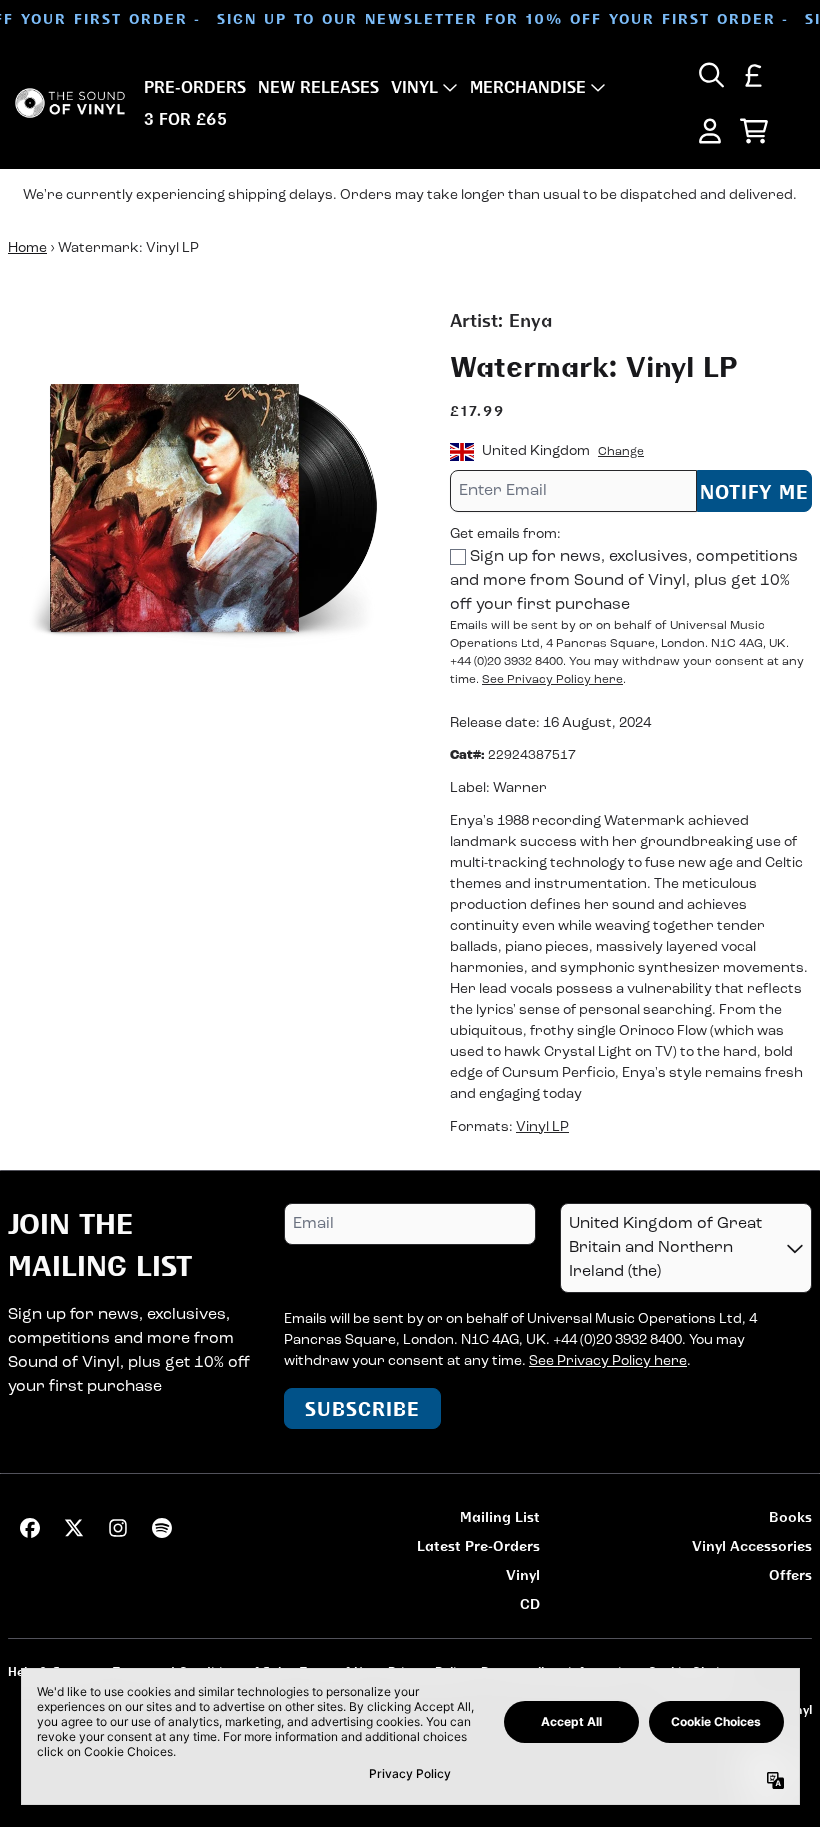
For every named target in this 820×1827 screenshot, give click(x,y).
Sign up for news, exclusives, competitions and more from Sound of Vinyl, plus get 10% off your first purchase (624, 581)
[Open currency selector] (754, 75)
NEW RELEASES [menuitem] (318, 87)
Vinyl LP (542, 1127)
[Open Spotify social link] (162, 1528)
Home (27, 248)
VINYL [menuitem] (414, 87)
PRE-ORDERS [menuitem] (195, 87)
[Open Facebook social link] (30, 1528)
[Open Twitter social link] (74, 1528)
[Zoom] (209, 508)
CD (530, 1603)
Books (790, 1516)
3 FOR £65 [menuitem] (185, 119)
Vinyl (523, 1574)
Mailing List (500, 1516)
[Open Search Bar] (710, 75)
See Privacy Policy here (552, 680)
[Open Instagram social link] (118, 1528)
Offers (790, 1574)
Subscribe (362, 1408)
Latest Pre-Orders (478, 1545)
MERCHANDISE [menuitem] (528, 87)
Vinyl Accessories (752, 1545)
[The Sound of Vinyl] (70, 103)
